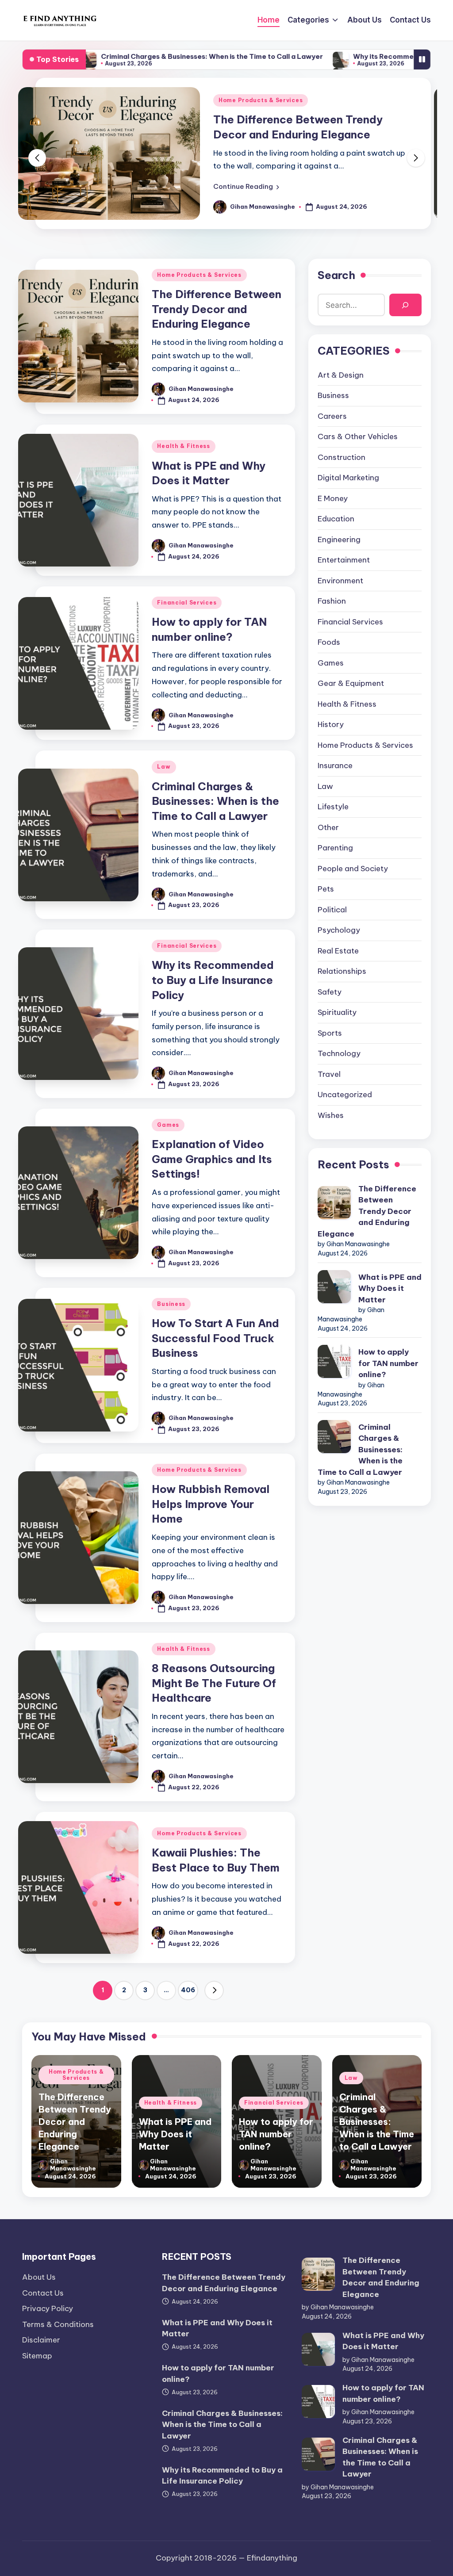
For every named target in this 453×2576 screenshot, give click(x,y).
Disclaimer (41, 2340)
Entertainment (344, 560)
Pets (326, 889)
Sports (330, 1033)
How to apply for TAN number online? (388, 1363)
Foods (329, 642)
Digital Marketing (348, 478)
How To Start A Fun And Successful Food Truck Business (215, 1338)
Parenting (335, 848)
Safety (330, 992)
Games (168, 1125)
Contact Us (43, 2293)
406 (188, 1990)
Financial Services (187, 603)
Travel (329, 1074)
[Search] (405, 305)
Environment (340, 581)
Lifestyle (333, 807)
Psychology (339, 930)
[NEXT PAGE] (214, 1990)
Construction (342, 457)
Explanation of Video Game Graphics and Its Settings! (212, 1159)
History (331, 724)
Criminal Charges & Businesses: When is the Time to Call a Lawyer (123, 56)
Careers (332, 416)
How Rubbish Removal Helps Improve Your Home (211, 1504)
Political (332, 910)
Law (164, 767)
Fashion (332, 601)
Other (328, 827)
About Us (39, 2277)
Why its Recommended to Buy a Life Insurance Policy (354, 56)
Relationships (342, 971)
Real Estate (338, 951)
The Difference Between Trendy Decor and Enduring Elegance (217, 309)
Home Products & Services (199, 275)
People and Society (353, 869)
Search (336, 275)
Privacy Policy (48, 2308)
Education (336, 519)
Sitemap (37, 2356)
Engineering (339, 540)
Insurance (335, 766)
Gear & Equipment (351, 683)
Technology (339, 1053)
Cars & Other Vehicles (358, 436)
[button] (246, 179)
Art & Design (341, 375)
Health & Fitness (245, 108)
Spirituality (337, 1012)
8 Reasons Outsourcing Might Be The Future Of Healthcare (214, 1683)
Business (171, 1304)
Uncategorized (345, 1095)
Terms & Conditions (58, 2324)
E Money (333, 498)
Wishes (331, 1115)
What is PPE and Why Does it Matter (310, 127)
